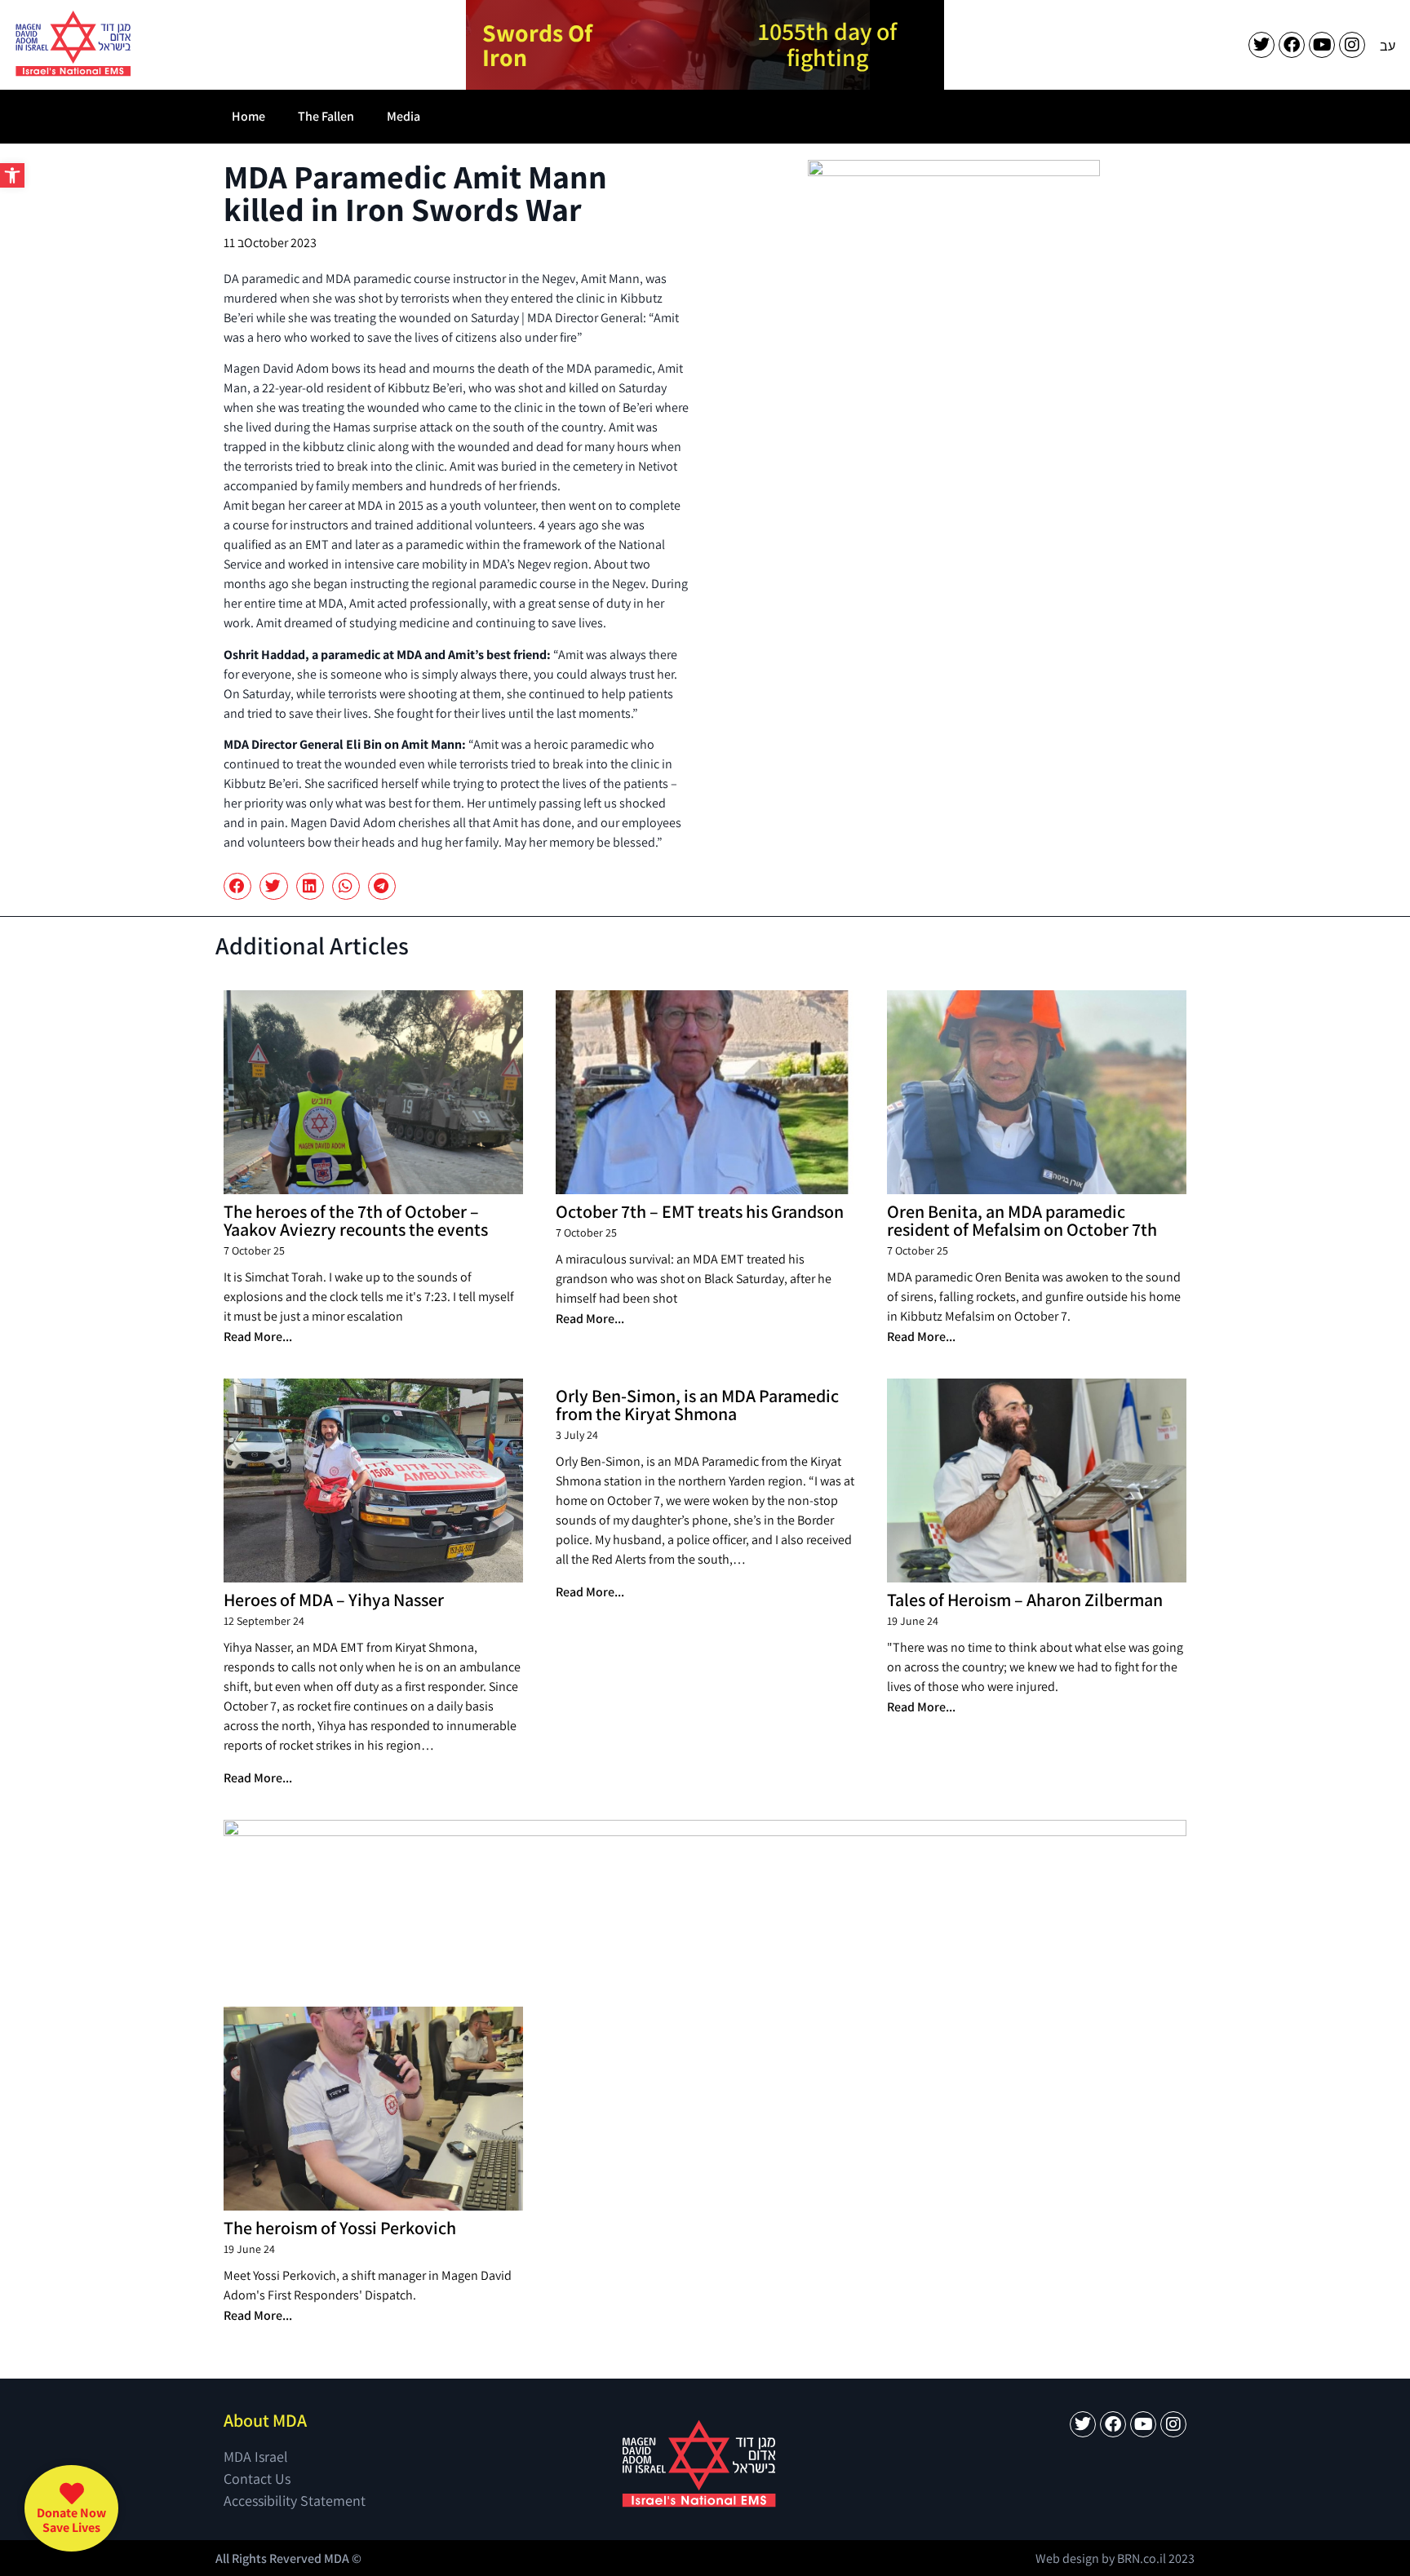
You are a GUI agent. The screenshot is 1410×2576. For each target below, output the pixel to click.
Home (248, 116)
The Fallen (326, 116)
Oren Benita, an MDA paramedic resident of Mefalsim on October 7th (1022, 1220)
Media (403, 116)
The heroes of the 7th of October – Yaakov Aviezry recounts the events (356, 1220)
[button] (12, 175)
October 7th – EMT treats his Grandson (700, 1211)
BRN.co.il (1142, 2558)
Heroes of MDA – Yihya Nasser (334, 1600)
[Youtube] (1322, 45)
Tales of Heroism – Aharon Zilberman (1025, 1600)
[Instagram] (1352, 45)
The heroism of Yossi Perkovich (340, 2228)
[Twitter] (1261, 45)
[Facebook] (1292, 45)
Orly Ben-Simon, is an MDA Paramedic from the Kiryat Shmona (697, 1405)
